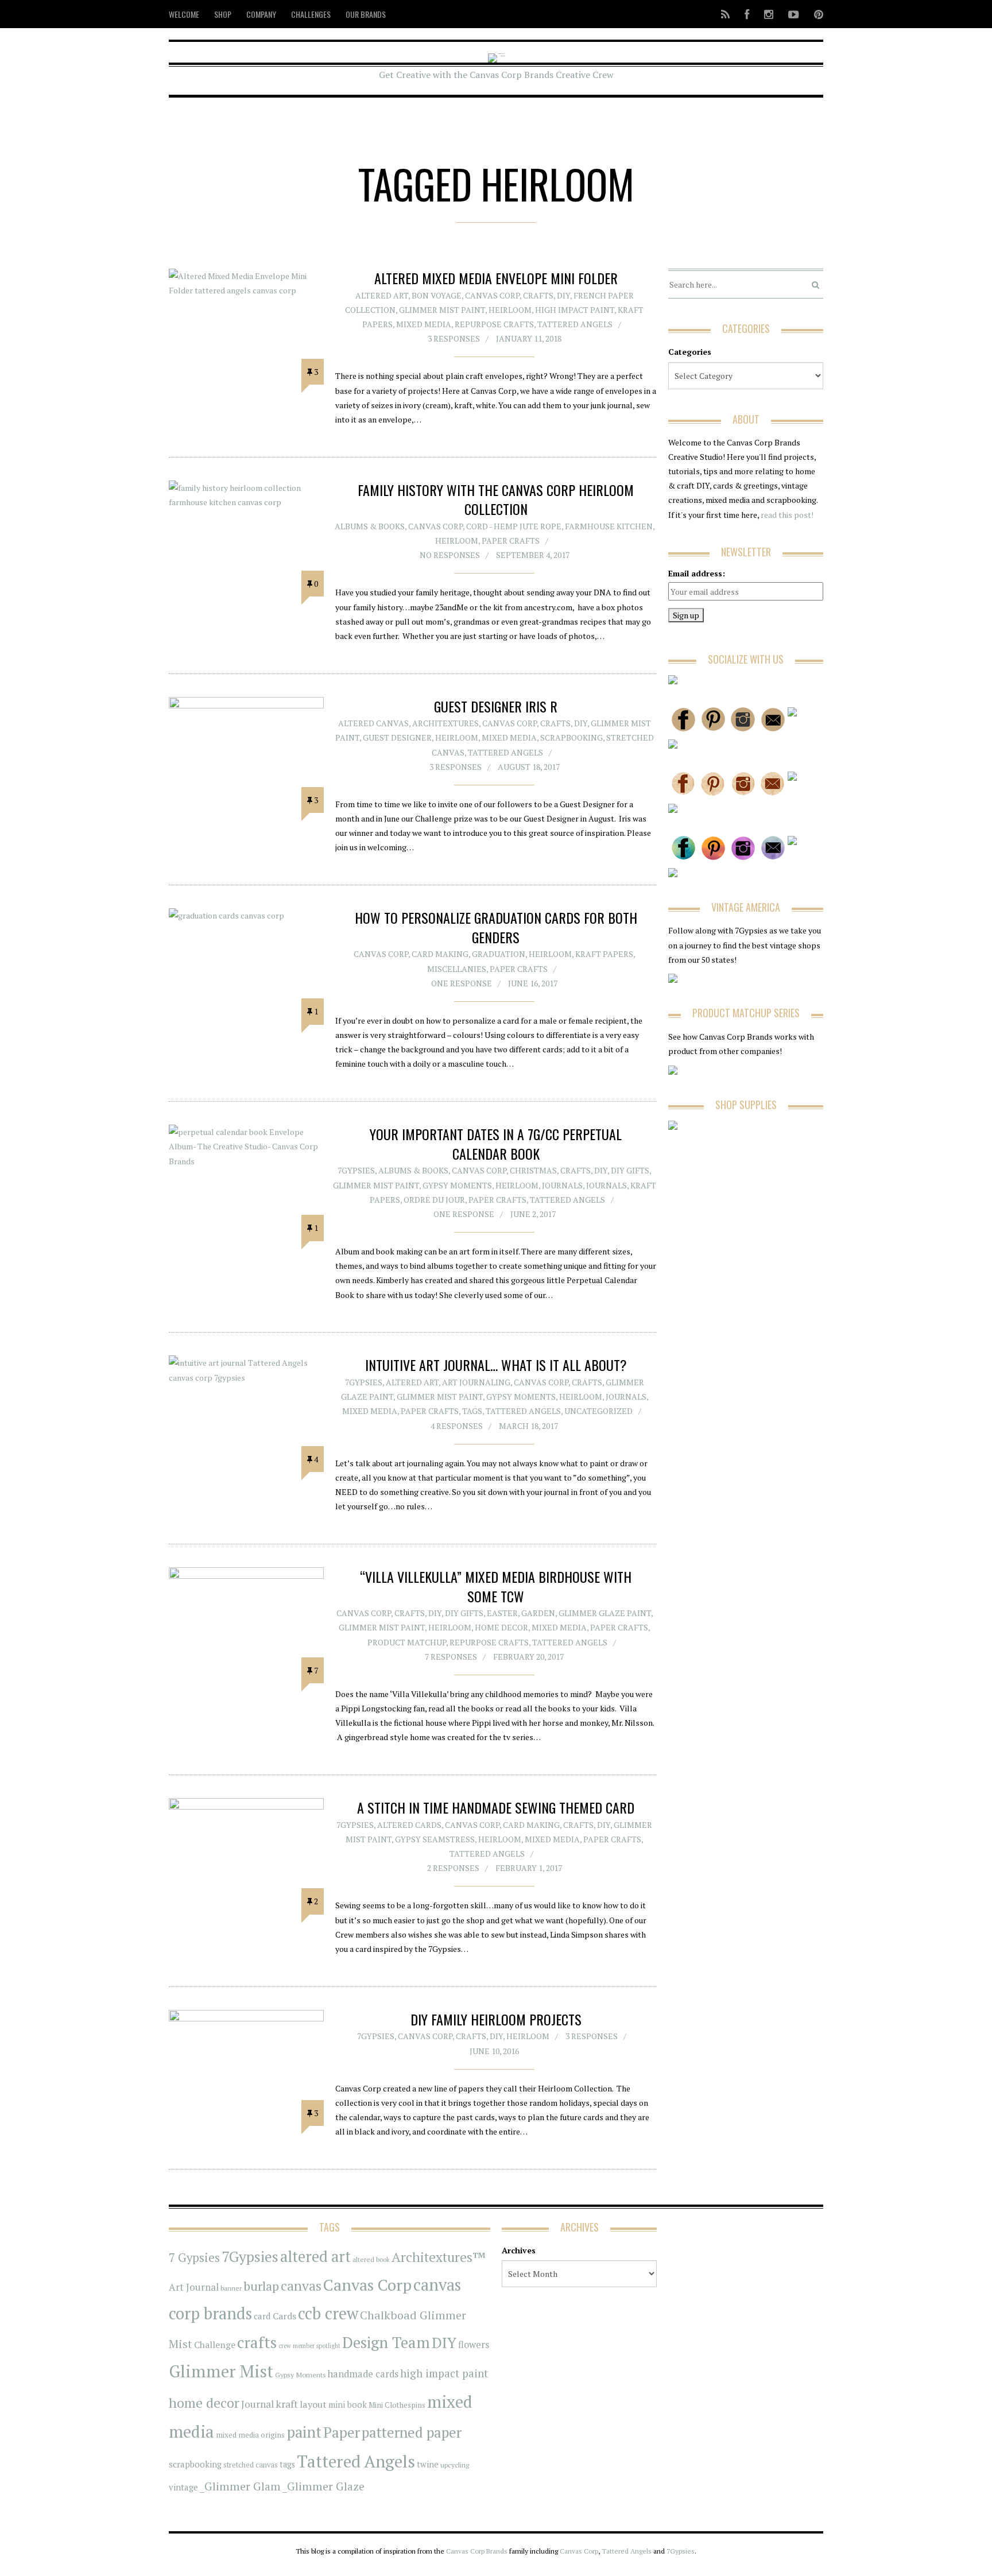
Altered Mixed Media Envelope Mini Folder (496, 278)
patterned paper (412, 2432)
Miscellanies (457, 969)
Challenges (311, 14)
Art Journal (194, 2287)
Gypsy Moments (457, 1185)
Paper (342, 2432)
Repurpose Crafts (494, 324)
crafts (257, 2342)
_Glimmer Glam (240, 2486)
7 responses (451, 1657)
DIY (563, 295)
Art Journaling (476, 1382)
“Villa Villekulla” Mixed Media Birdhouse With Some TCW (496, 1586)
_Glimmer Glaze (323, 2486)
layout (313, 2404)
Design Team (386, 2342)
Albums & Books (370, 526)
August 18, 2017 (529, 767)
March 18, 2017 (528, 1426)
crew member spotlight (309, 2346)
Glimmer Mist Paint (442, 310)
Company (261, 14)
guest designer (397, 737)
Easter (502, 1613)
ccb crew (328, 2313)
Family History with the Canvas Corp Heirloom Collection (496, 499)
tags (287, 2464)
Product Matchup (407, 1642)
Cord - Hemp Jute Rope (514, 526)
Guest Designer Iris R (496, 706)
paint (304, 2432)
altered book (371, 2259)
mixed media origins (250, 2435)
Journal (257, 2404)
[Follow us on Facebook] (747, 14)
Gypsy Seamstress (435, 1839)
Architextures (445, 723)
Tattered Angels (575, 324)
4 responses (457, 1426)
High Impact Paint (575, 310)
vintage (183, 2487)
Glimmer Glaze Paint (605, 1613)
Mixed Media (424, 324)
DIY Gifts (630, 1170)
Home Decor (501, 1627)
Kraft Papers (604, 954)
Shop (223, 14)
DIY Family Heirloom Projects (496, 2019)
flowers (474, 2345)
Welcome (184, 14)
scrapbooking (195, 2464)
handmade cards (363, 2374)
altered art (315, 2257)
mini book (348, 2405)
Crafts (538, 295)
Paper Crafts (511, 541)
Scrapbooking (571, 737)
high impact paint (444, 2373)
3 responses (454, 338)
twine (428, 2464)
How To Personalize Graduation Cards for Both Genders (496, 927)
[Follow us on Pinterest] (815, 14)
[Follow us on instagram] (769, 14)
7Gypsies (356, 1170)
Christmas (533, 1170)
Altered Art (382, 295)
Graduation (499, 954)
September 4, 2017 (533, 555)
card (262, 2316)
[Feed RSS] (725, 14)
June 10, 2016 (494, 2051)
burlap (261, 2286)
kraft (287, 2404)
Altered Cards (409, 1825)
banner (231, 2288)
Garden (538, 1613)
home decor (204, 2403)
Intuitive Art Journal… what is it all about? (496, 1365)
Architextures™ (439, 2257)
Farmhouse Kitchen (609, 526)
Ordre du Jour (434, 1200)
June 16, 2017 (533, 983)
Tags (472, 1411)
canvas (301, 2286)
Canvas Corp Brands (477, 2551)
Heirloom (510, 310)
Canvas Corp (492, 295)
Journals (562, 1185)
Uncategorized (598, 1411)
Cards (284, 2316)
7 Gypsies (194, 2258)
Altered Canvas (373, 723)
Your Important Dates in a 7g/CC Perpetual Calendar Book (496, 1144)
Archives (519, 2250)
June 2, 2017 (533, 1214)
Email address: (697, 573)
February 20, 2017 (528, 1657)
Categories (690, 352)
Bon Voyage (437, 295)
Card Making (440, 954)
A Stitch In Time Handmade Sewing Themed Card (496, 1807)
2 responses (453, 1868)
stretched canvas (251, 2465)
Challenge (215, 2345)
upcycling (455, 2465)
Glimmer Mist (221, 2371)
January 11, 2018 (529, 338)
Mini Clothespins (397, 2405)
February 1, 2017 (529, 1868)
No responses (450, 555)
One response (462, 983)
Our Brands (366, 14)
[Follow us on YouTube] (794, 14)
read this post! (786, 515)
